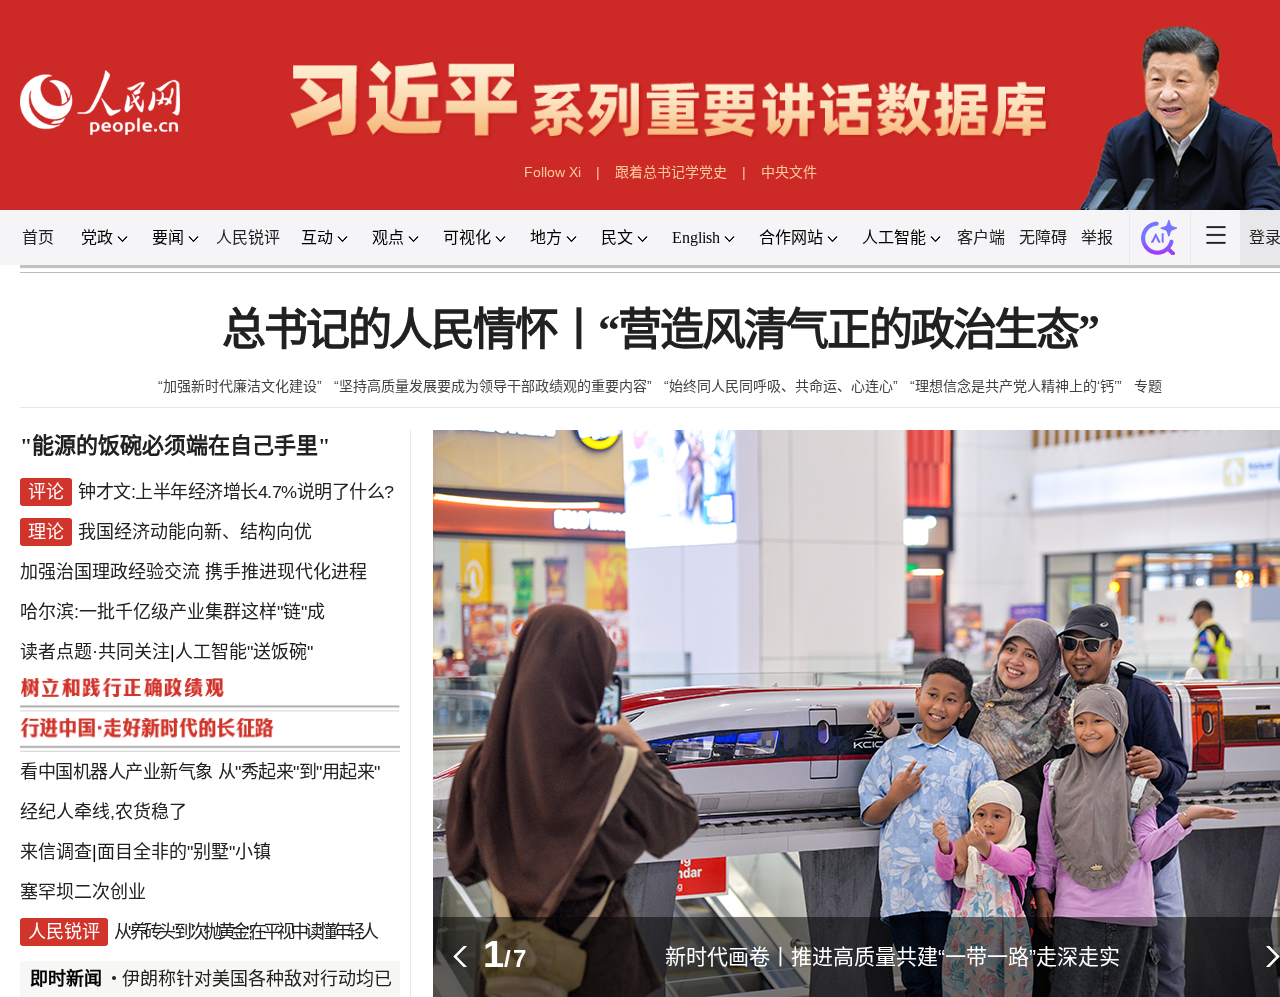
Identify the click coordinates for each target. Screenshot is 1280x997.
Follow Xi (552, 172)
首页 (38, 237)
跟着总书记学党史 (671, 172)
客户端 (981, 237)
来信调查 (56, 852)
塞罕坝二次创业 (83, 892)
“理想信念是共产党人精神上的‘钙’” (1016, 386)
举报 (1097, 237)
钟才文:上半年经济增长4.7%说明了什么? (236, 492)
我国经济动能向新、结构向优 (195, 532)
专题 (1148, 386)
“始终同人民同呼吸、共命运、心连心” (781, 386)
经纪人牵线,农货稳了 (103, 812)
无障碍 (1043, 237)
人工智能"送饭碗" (244, 652)
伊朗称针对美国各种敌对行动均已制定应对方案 (319, 979)
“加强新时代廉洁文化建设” (240, 386)
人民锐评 (248, 237)
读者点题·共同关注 (95, 652)
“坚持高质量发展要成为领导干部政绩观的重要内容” (493, 386)
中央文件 (789, 172)
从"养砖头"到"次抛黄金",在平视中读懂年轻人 (244, 932)
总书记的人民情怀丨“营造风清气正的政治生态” (660, 330)
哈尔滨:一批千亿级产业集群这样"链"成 (172, 612)
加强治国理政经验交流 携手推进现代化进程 (193, 572)
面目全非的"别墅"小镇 (184, 852)
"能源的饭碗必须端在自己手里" (175, 445)
